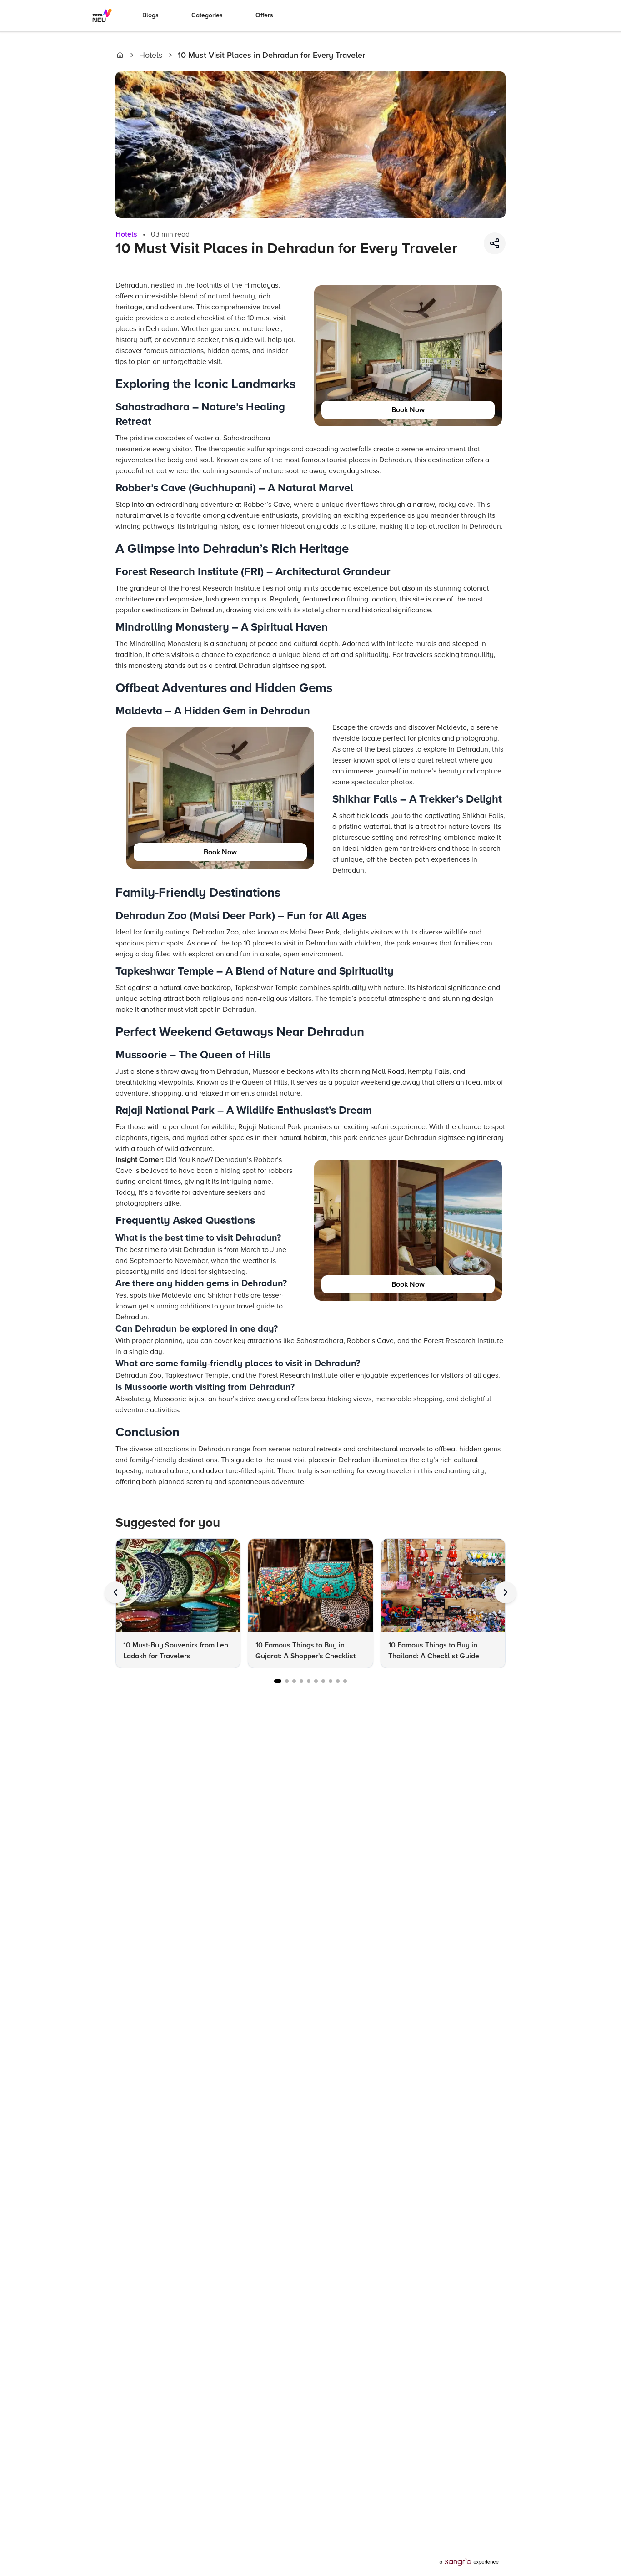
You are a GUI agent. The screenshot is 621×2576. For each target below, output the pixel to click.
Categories (207, 15)
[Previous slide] (115, 1592)
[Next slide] (506, 1592)
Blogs (150, 15)
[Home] (120, 55)
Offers (264, 15)
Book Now (408, 410)
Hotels (151, 55)
